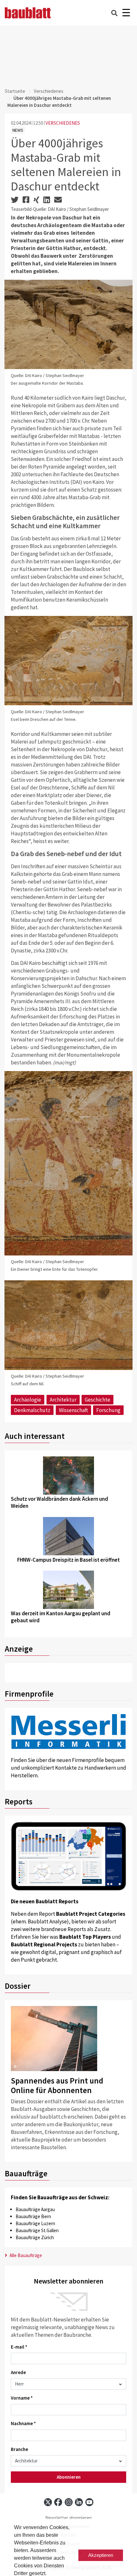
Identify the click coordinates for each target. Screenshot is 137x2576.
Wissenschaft (73, 1410)
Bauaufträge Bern (33, 2216)
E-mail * (19, 2347)
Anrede (18, 2372)
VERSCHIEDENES (63, 123)
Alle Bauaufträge (25, 2255)
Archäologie (28, 1400)
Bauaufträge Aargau (35, 2209)
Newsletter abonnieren (68, 2518)
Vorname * (22, 2398)
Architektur (63, 1400)
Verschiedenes (49, 91)
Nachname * (23, 2423)
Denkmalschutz (32, 1410)
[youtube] (89, 2502)
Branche (19, 2449)
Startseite (15, 91)
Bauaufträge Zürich (35, 2237)
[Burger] (126, 13)
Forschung (108, 1410)
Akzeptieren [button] (101, 2555)
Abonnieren (69, 2477)
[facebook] (58, 2502)
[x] (48, 2502)
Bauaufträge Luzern (35, 2223)
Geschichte (97, 1400)
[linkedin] (79, 2502)
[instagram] (69, 2502)
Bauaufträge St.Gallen (37, 2230)
